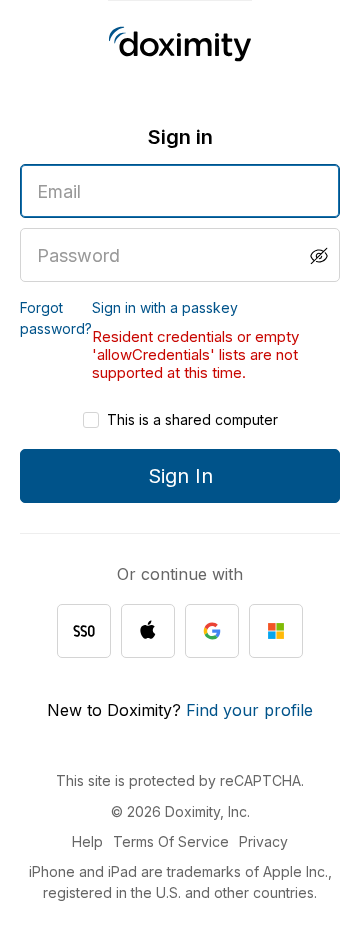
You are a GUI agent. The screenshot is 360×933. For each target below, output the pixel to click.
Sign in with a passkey (165, 307)
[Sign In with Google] (212, 631)
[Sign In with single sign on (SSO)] (84, 631)
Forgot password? (56, 318)
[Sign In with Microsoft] (276, 631)
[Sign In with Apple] (148, 631)
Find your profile (249, 710)
